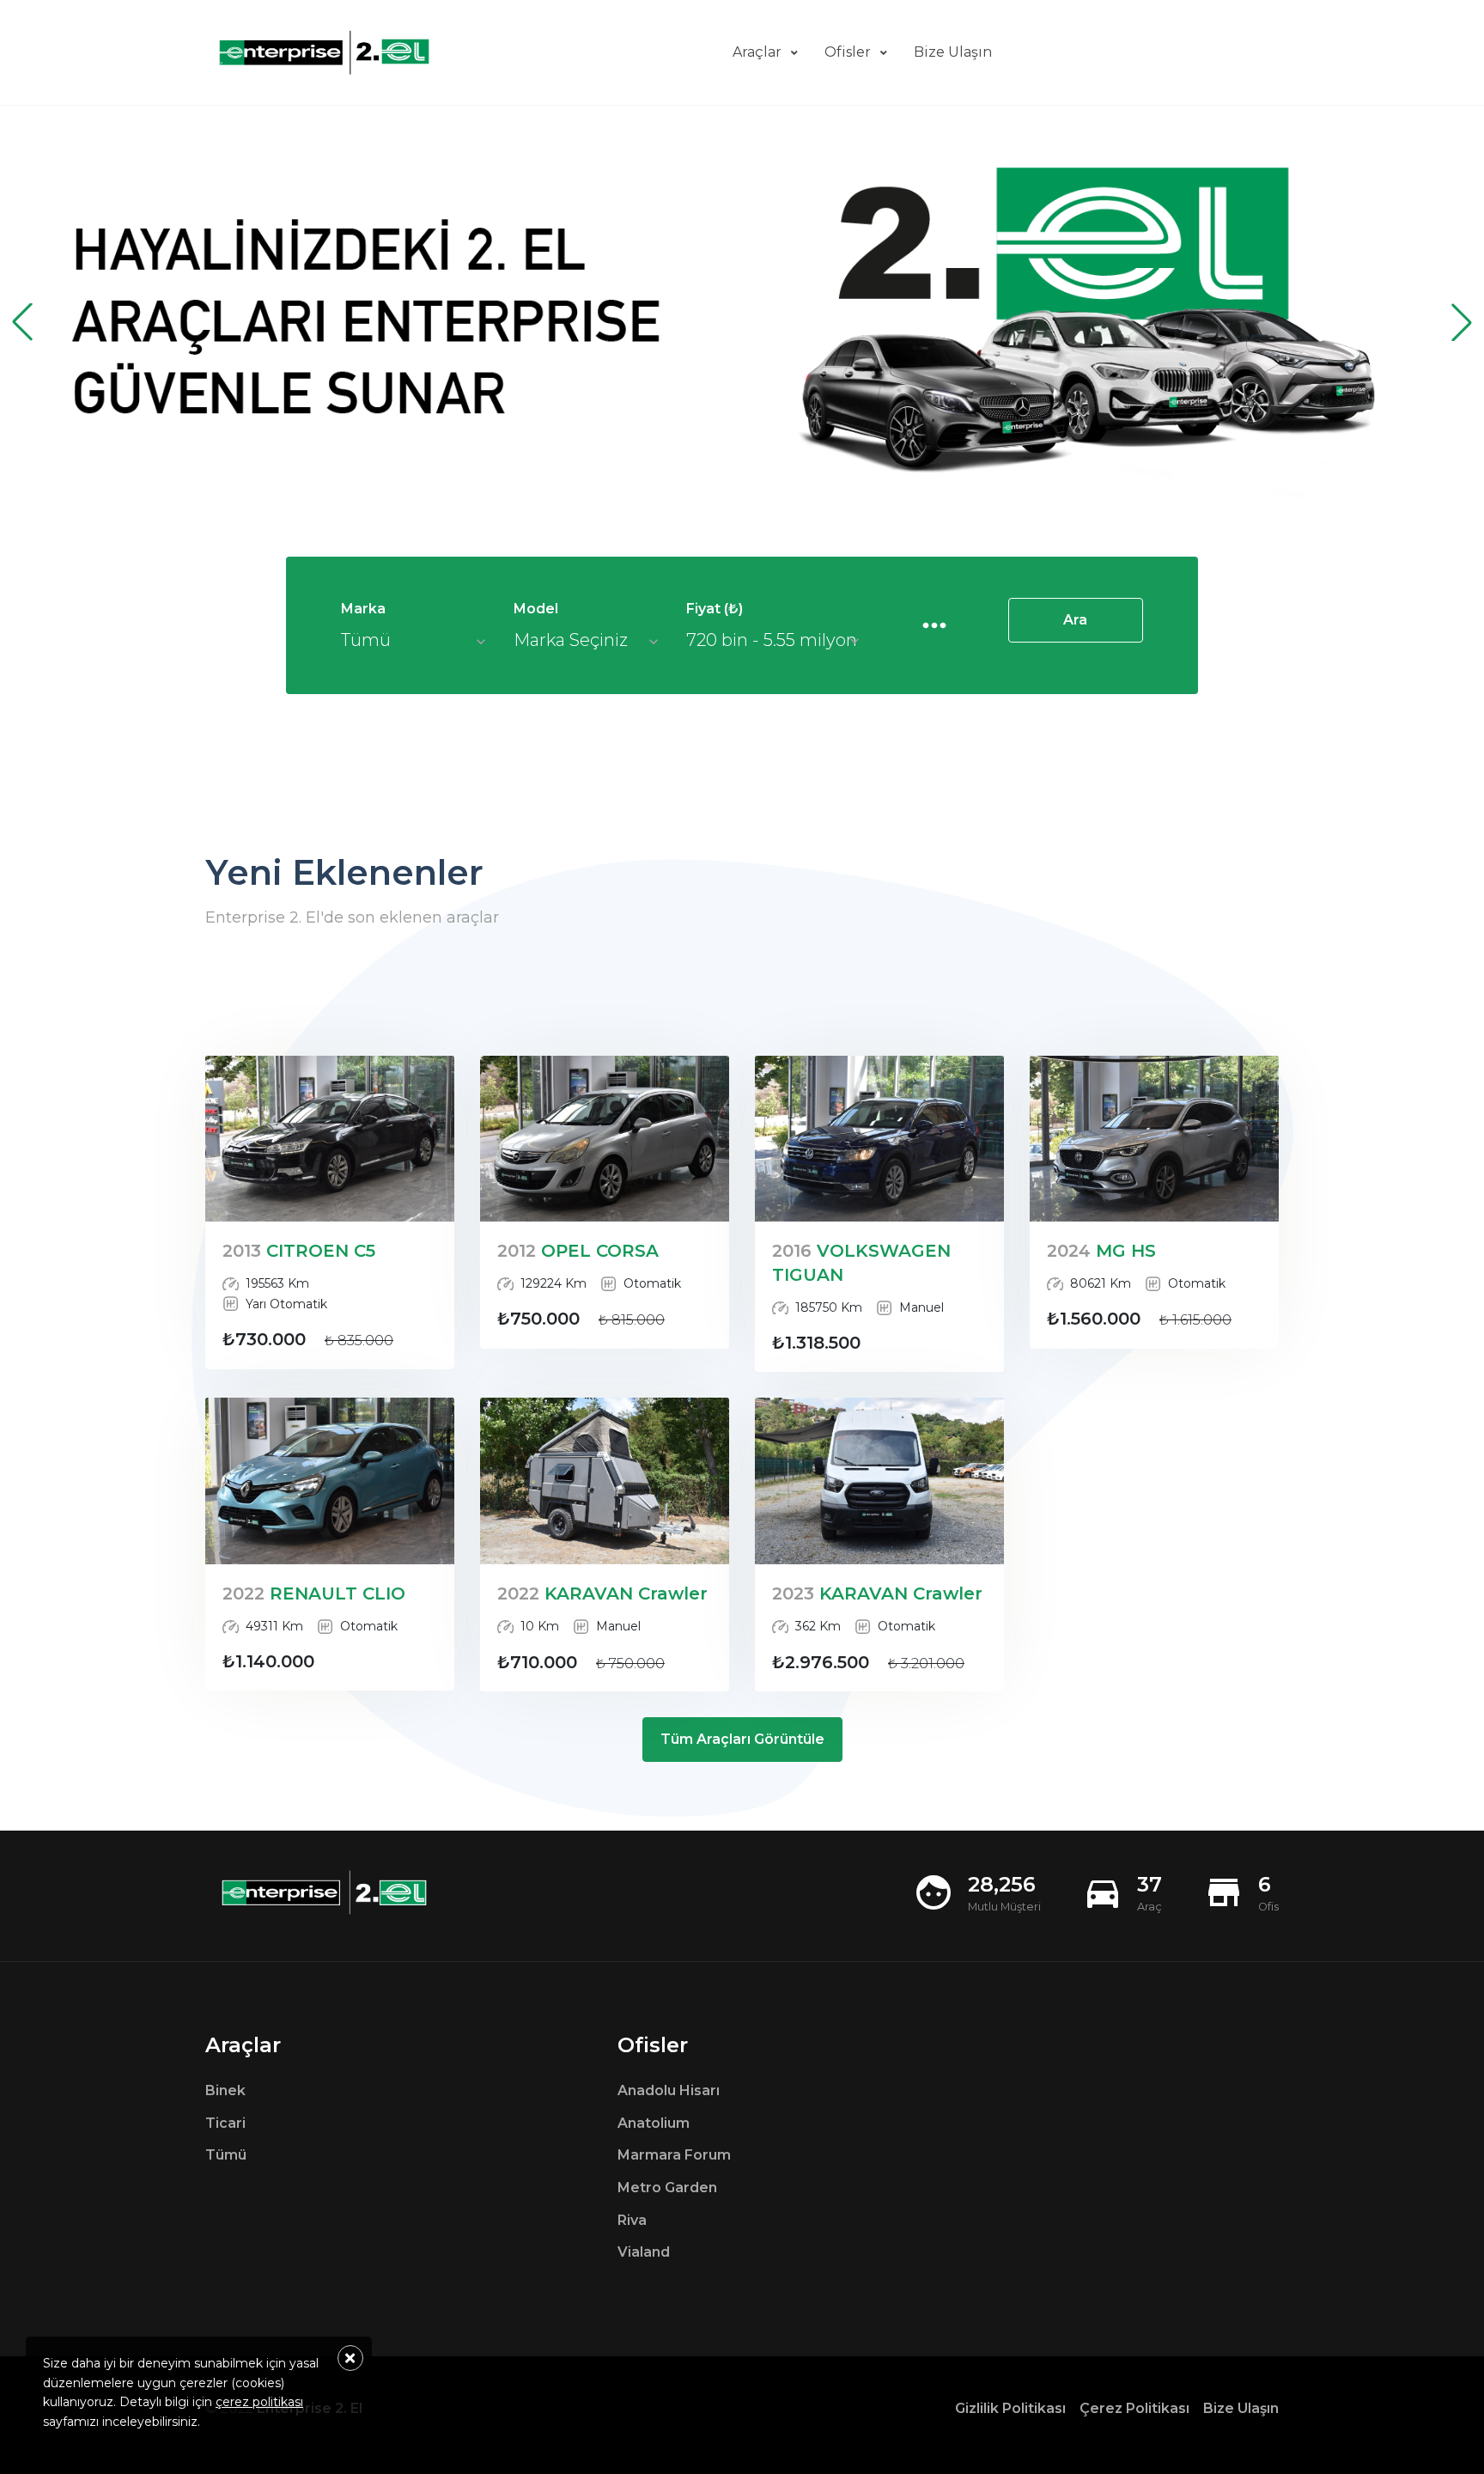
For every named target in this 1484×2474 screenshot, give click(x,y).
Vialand (644, 2252)
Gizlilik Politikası (1010, 2408)
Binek (225, 2090)
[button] (1462, 322)
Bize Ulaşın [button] (953, 52)
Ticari (225, 2123)
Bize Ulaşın (1241, 2408)
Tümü (226, 2155)
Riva (632, 2220)
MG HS (1101, 1251)
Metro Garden (667, 2188)
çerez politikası (259, 2402)
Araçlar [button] (757, 52)
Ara (1075, 620)
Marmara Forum (674, 2155)
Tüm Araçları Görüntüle (742, 1739)
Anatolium (654, 2123)
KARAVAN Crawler (602, 1593)
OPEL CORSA (578, 1251)
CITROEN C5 (299, 1251)
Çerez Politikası (1134, 2408)
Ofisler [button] (848, 52)
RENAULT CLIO (314, 1593)
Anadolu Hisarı (669, 2090)
